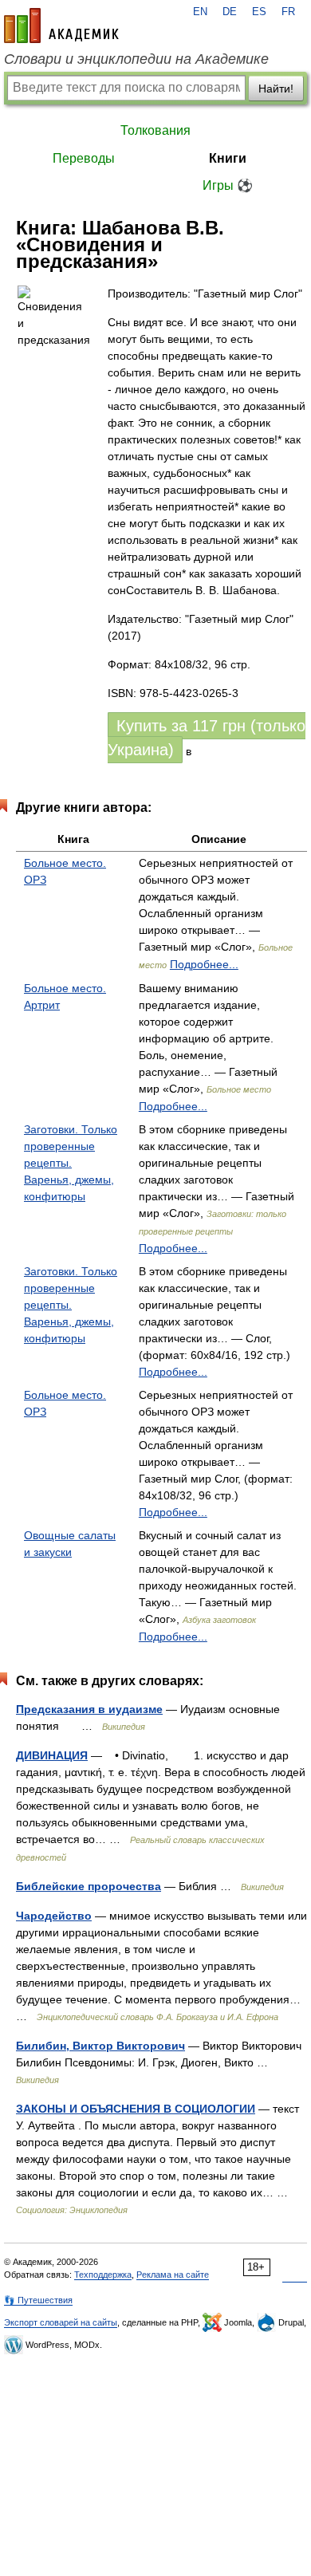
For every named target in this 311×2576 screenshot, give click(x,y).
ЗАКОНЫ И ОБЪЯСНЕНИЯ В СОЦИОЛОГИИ (136, 2109)
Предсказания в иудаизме (89, 1709)
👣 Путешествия (38, 2300)
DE (230, 12)
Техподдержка (103, 2275)
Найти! (276, 89)
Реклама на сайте (173, 2275)
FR (288, 12)
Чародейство (54, 1916)
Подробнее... (204, 964)
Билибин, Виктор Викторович (100, 2046)
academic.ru (61, 26)
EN (200, 12)
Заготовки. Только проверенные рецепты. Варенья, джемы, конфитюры (71, 1163)
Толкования (155, 130)
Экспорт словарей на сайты (61, 2322)
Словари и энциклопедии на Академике (136, 59)
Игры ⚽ (228, 185)
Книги (228, 158)
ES (259, 12)
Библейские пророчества (89, 1886)
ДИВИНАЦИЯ (52, 1755)
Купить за (207, 738)
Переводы (84, 158)
